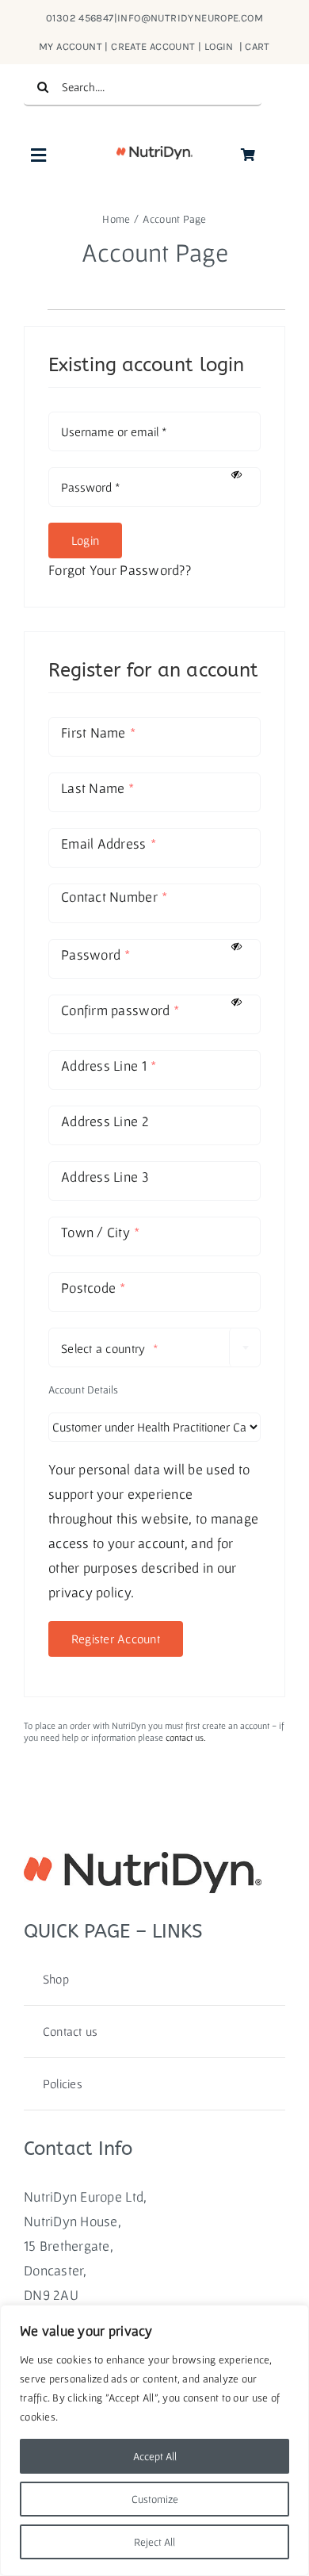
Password (95, 954)
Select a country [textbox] (110, 1348)
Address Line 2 (105, 1121)
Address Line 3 (105, 1177)
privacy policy (90, 1592)
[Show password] (240, 475)
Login (85, 540)
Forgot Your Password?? (120, 570)
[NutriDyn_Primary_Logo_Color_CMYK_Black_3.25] (154, 153)
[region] (154, 2440)
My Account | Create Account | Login (137, 46)
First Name (98, 732)
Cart (257, 46)
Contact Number (114, 897)
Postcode (93, 1288)
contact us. (186, 1737)
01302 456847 (80, 18)
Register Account (116, 1639)
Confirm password (120, 1010)
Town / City (100, 1232)
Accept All (155, 2456)
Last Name (98, 788)
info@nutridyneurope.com (190, 18)
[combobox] (154, 1347)
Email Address (109, 843)
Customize (155, 2499)
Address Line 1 (109, 1066)
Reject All (154, 2542)
